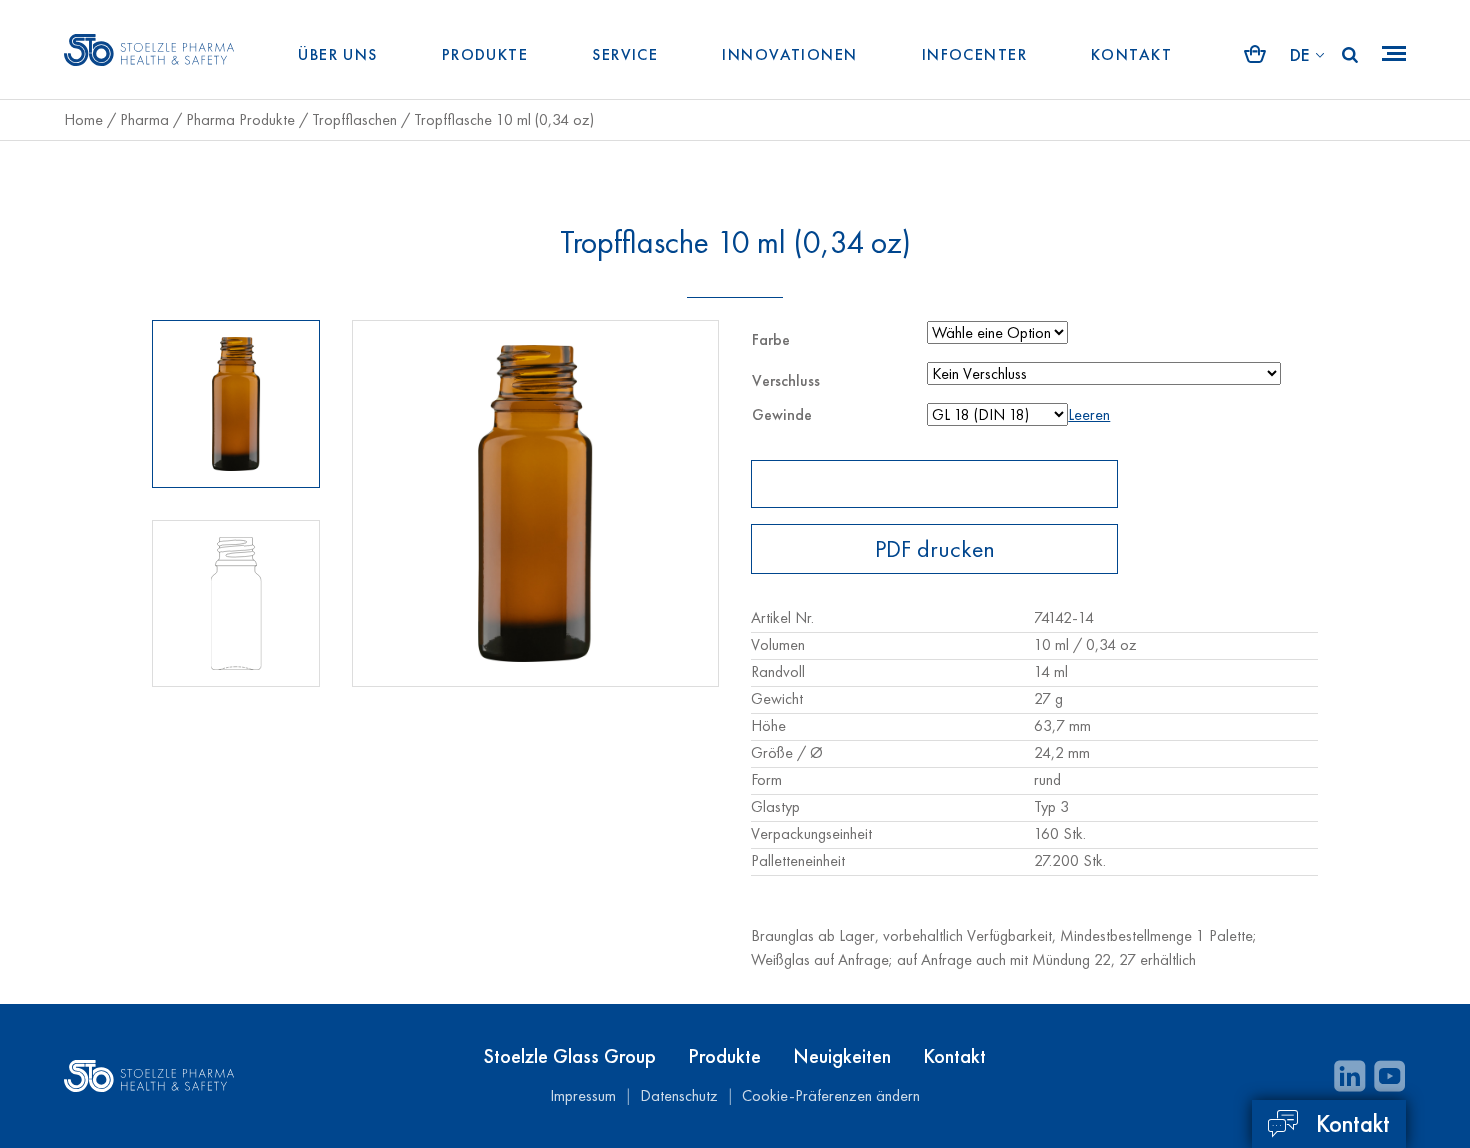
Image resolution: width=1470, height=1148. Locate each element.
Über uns (338, 54)
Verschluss (786, 380)
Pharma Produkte (240, 119)
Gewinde (782, 414)
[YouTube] (1390, 1076)
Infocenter (974, 54)
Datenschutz (679, 1095)
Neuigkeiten (842, 1056)
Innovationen (789, 54)
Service (625, 54)
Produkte (485, 54)
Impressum (583, 1095)
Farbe (771, 339)
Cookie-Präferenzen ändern (831, 1095)
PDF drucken (935, 549)
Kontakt (1131, 54)
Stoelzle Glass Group (570, 1056)
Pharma (144, 119)
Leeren (1089, 414)
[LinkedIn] (1350, 1076)
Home (83, 119)
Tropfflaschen (354, 119)
